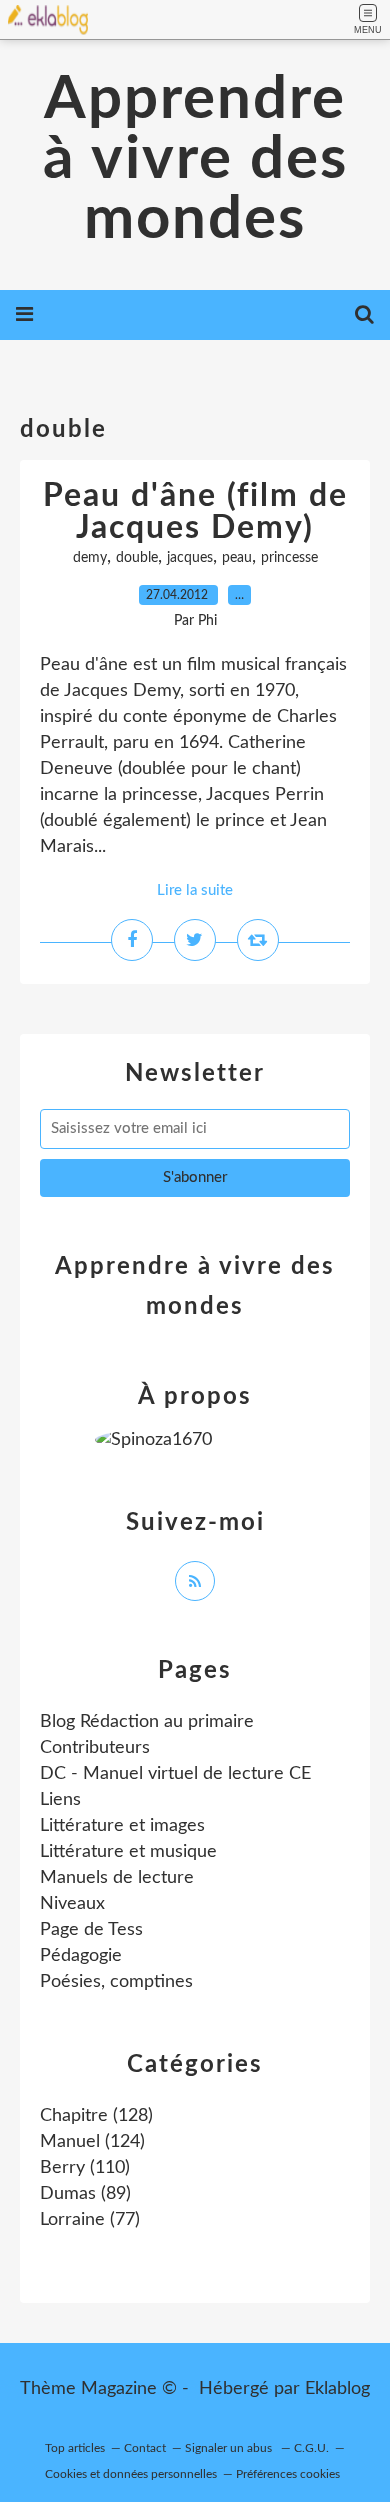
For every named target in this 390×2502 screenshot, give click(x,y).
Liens (60, 1800)
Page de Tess (91, 1930)
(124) (92, 2142)
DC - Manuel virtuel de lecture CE (175, 1774)
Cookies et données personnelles (131, 2474)
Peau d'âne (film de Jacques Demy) (195, 512)
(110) (85, 2168)
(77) (90, 2220)
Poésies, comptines (116, 1982)
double (137, 558)
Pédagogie (81, 1956)
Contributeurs (95, 1748)
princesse (289, 558)
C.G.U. (311, 2448)
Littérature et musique (128, 1852)
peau (237, 558)
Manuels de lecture (117, 1878)
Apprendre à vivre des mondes (195, 160)
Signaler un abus (230, 2448)
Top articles (75, 2448)
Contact (145, 2448)
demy (90, 558)
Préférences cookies (288, 2474)
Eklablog (337, 2389)
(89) (85, 2194)
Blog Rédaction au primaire (147, 1722)
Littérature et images (122, 1826)
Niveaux (72, 1904)
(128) (96, 2116)
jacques (190, 558)
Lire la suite (195, 890)
